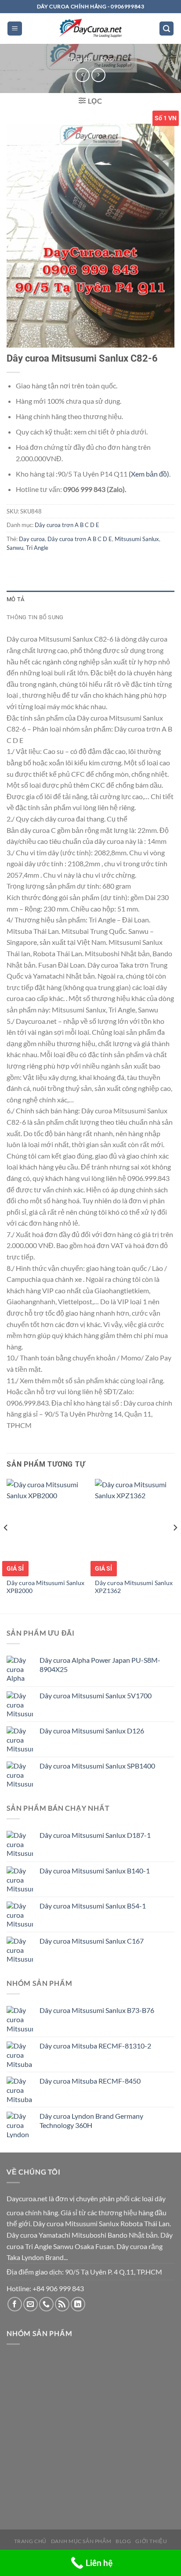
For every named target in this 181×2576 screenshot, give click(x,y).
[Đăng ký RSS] (62, 2304)
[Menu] (15, 29)
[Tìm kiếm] (167, 29)
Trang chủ (80, 59)
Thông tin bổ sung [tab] (35, 617)
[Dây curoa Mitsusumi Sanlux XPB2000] (46, 1527)
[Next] (175, 1545)
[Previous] (6, 1545)
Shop (107, 59)
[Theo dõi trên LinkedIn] (78, 2304)
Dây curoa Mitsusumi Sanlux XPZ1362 (134, 1587)
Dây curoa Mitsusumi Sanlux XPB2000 (45, 1587)
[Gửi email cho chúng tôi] (31, 2304)
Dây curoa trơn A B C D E (67, 525)
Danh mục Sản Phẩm (81, 2541)
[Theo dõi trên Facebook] (15, 2304)
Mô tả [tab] (15, 599)
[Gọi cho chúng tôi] (46, 2304)
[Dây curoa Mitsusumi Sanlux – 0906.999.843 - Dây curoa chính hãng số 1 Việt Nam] (90, 29)
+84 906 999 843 (58, 2288)
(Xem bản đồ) (149, 474)
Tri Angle (37, 548)
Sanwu (15, 548)
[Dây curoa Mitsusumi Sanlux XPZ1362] (135, 1527)
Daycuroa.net (27, 2198)
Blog (123, 2541)
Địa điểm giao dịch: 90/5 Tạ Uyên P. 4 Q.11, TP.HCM (84, 2272)
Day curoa (32, 539)
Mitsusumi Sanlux (137, 539)
